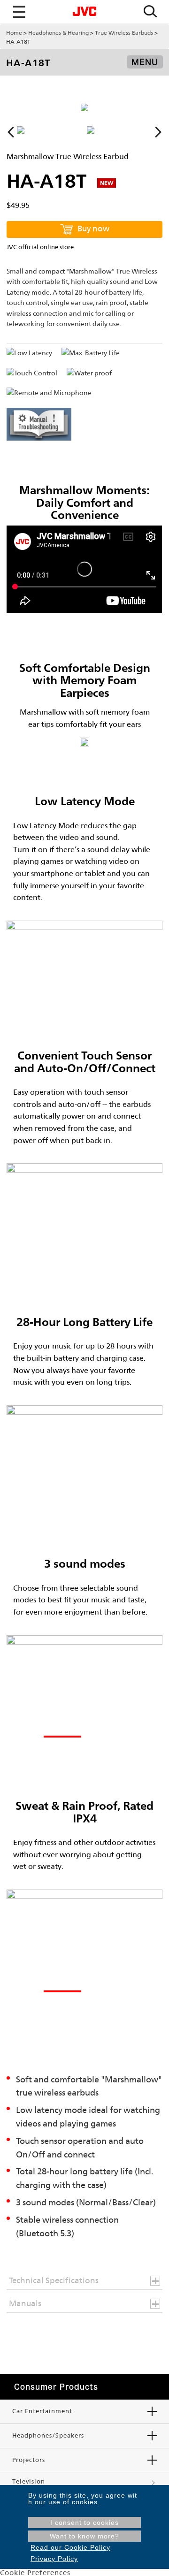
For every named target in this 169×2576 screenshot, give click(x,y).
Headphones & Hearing (58, 33)
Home (14, 33)
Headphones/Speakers (48, 2435)
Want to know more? (84, 2536)
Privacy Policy (54, 2559)
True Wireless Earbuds (124, 33)
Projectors (29, 2460)
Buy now (93, 229)
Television (29, 2481)
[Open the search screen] (150, 12)
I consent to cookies (84, 2523)
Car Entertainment (42, 2411)
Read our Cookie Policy (70, 2547)
